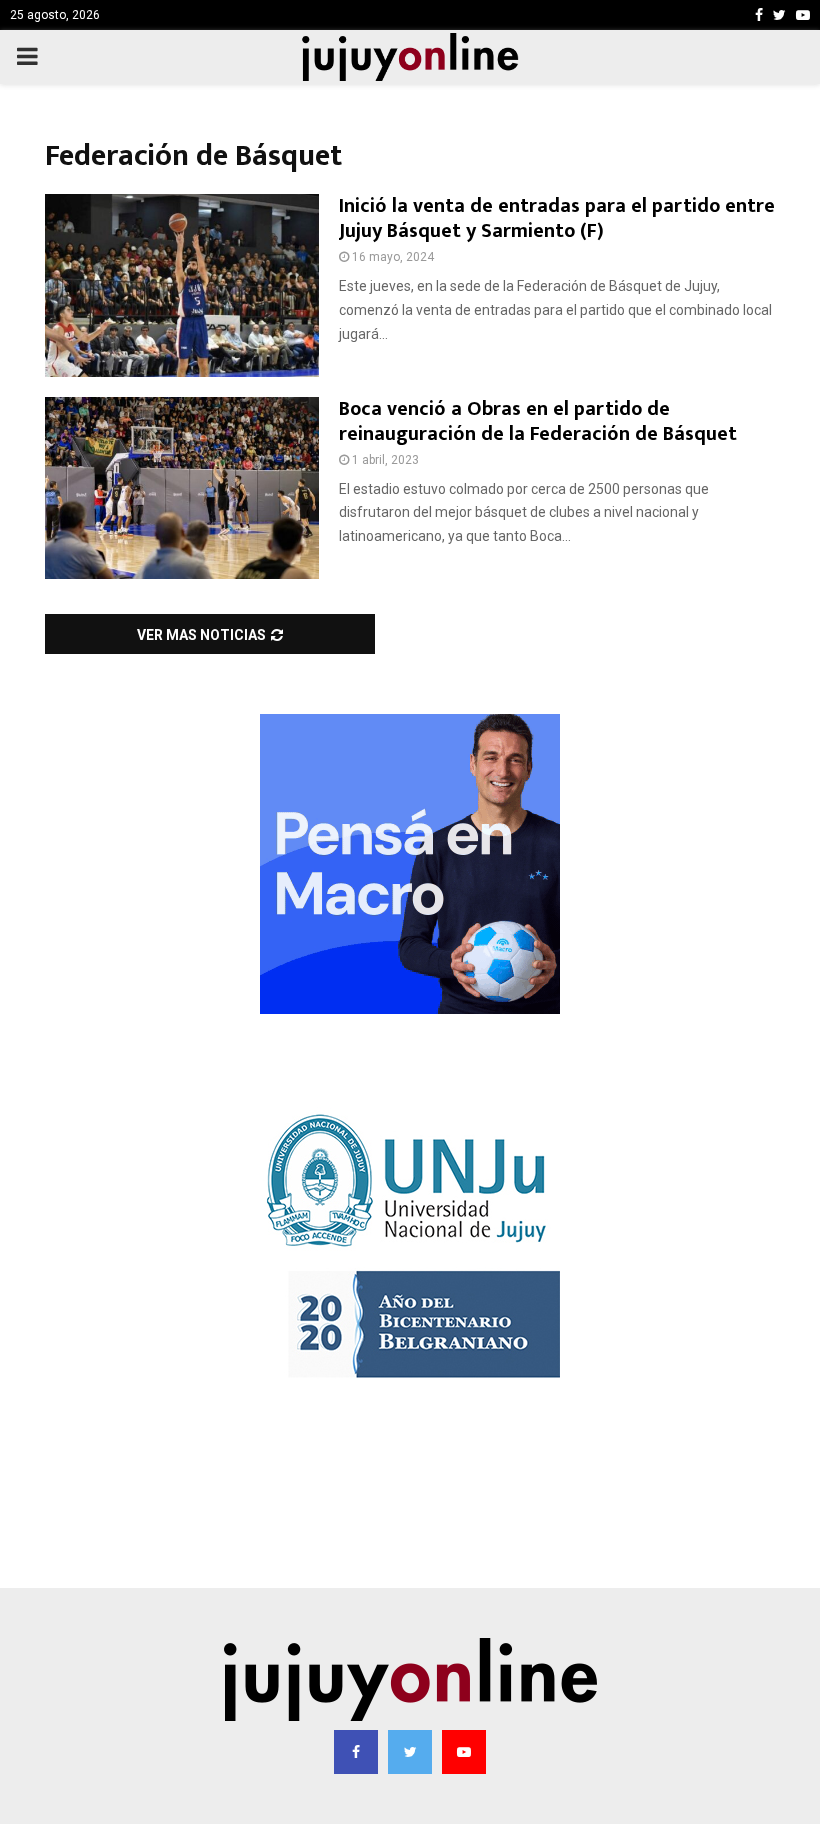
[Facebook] (356, 1752)
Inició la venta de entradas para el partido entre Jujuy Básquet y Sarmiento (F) (557, 218)
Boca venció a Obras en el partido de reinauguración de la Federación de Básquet (538, 421)
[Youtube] (464, 1752)
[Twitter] (410, 1752)
